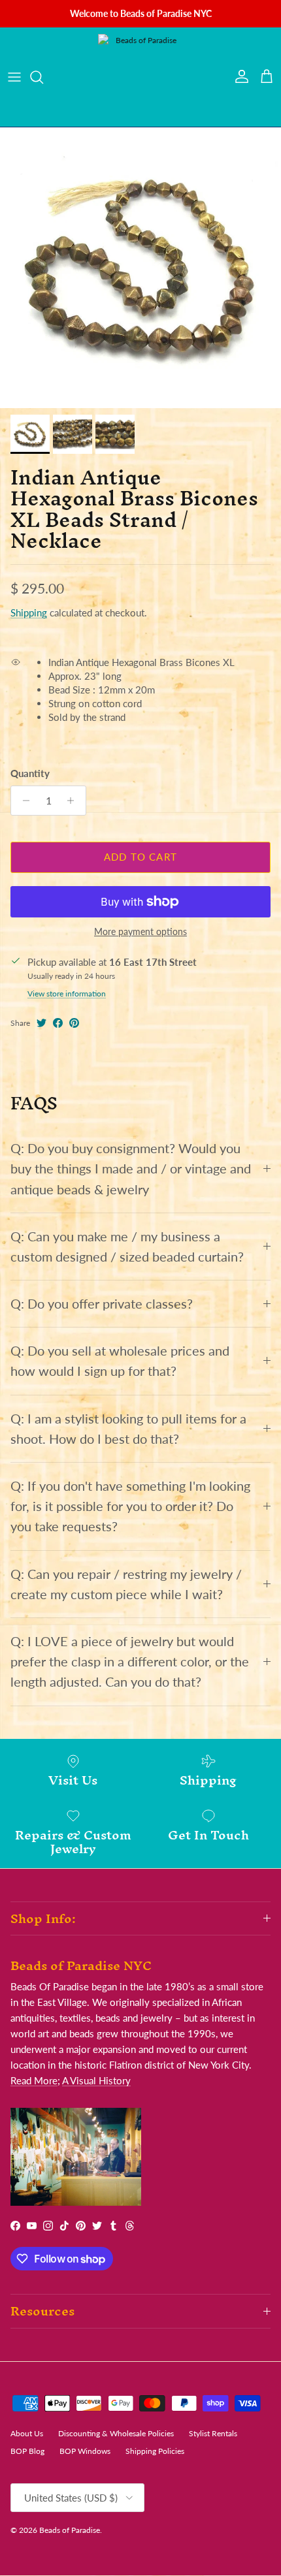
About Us (27, 2433)
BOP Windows (85, 2451)
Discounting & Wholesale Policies (116, 2433)
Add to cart (140, 857)
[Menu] (14, 77)
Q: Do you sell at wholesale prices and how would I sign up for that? (120, 1361)
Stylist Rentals (213, 2433)
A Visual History (96, 2080)
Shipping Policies (155, 2451)
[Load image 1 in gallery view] (140, 268)
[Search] (43, 77)
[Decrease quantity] (23, 801)
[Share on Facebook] (58, 1023)
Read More (34, 2080)
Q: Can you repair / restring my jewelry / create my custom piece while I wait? (126, 1584)
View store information (67, 994)
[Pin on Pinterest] (74, 1023)
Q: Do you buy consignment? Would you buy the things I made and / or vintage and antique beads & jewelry (131, 1169)
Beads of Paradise (70, 2530)
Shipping (29, 612)
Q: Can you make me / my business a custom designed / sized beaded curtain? (127, 1247)
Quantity (30, 773)
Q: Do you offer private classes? (102, 1304)
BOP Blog (27, 2451)
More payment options (140, 932)
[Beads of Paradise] (140, 77)
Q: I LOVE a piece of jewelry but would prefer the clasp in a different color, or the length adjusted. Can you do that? (130, 1662)
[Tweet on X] (41, 1023)
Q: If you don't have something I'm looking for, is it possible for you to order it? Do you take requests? (130, 1506)
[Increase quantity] (74, 801)
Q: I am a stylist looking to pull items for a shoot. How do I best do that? (128, 1429)
